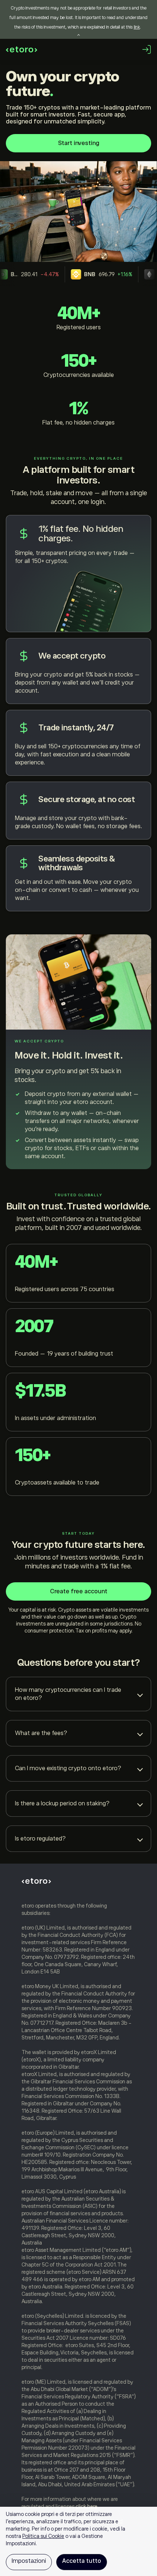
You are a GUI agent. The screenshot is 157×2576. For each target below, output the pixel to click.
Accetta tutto (82, 2561)
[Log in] (147, 49)
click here (87, 2506)
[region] (78, 2541)
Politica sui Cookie (43, 2536)
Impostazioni (29, 2561)
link (137, 27)
